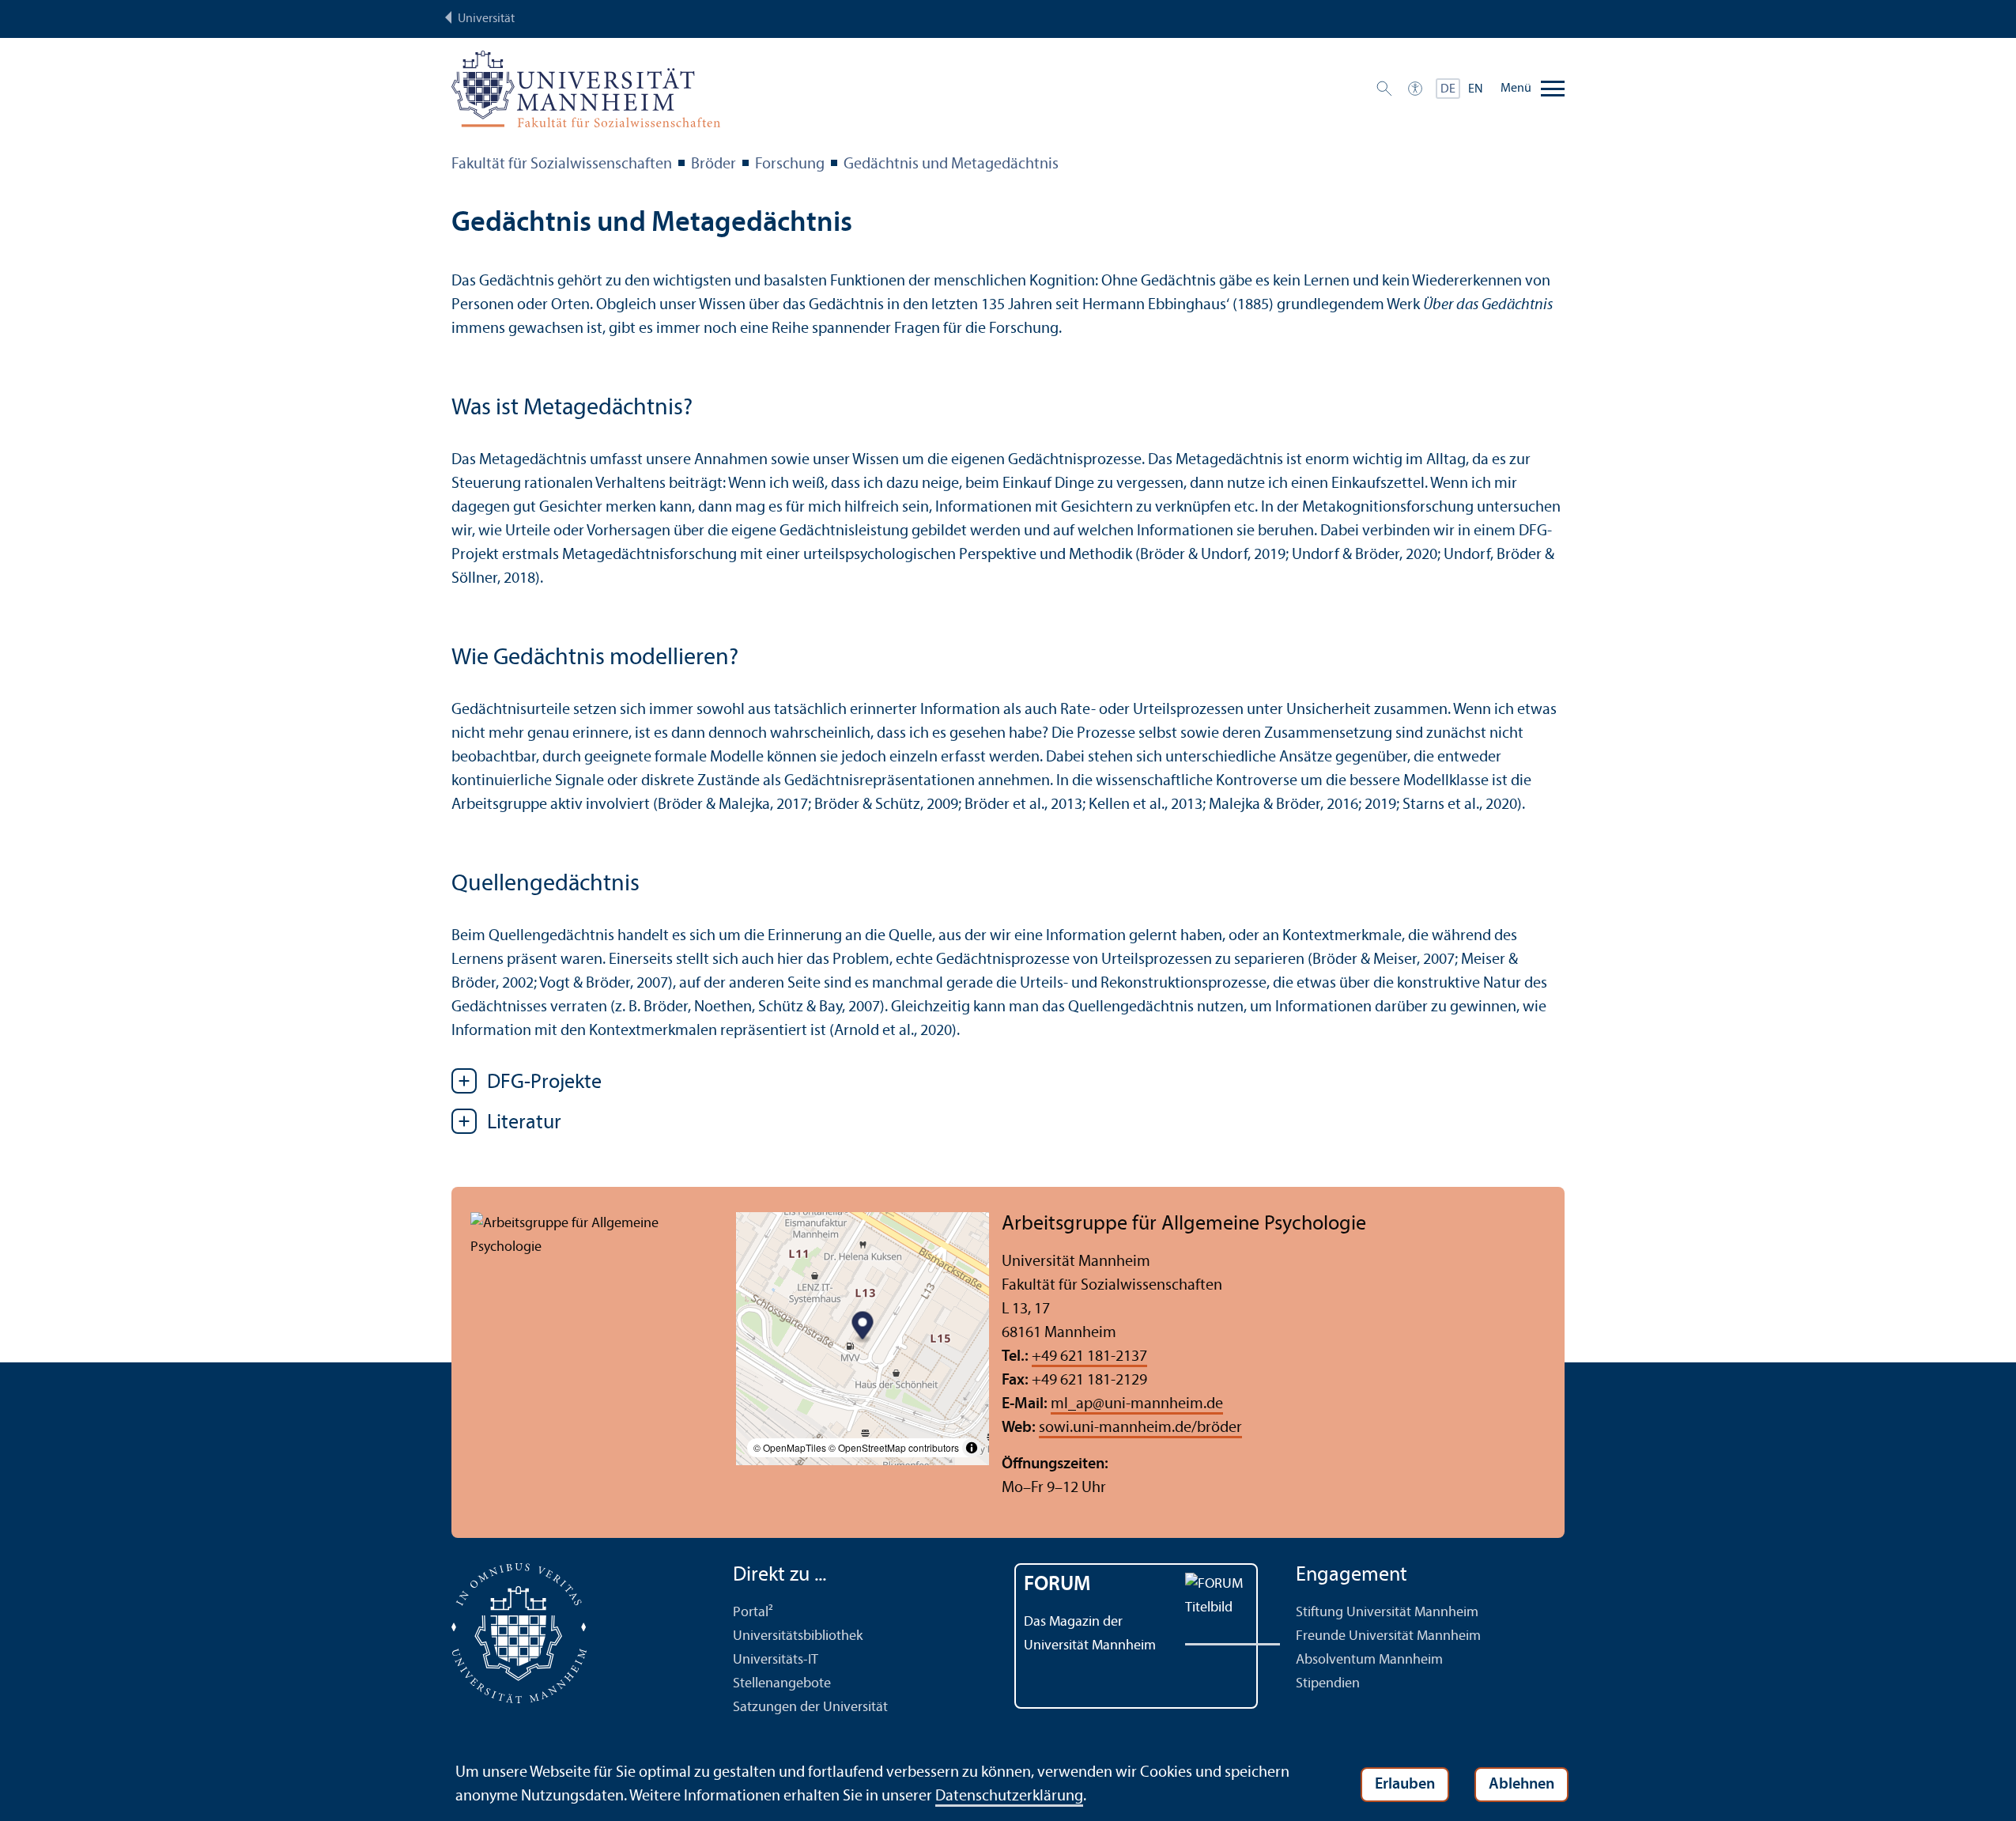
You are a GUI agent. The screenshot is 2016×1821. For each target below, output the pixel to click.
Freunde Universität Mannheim (1388, 1636)
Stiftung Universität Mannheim (1387, 1613)
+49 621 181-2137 (1089, 1357)
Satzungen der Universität (810, 1708)
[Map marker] (863, 1327)
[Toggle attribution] (972, 1448)
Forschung (790, 164)
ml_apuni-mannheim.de (1137, 1404)
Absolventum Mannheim (1369, 1660)
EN (1476, 89)
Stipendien (1328, 1684)
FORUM (1057, 1585)
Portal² (753, 1613)
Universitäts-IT (776, 1660)
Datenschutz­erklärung (1009, 1796)
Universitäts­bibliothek (798, 1636)
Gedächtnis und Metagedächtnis (951, 164)
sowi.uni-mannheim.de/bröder (1140, 1428)
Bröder (714, 164)
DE (1448, 89)
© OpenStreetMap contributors (894, 1447)
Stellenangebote (782, 1684)
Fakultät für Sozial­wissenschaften (562, 164)
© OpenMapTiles (790, 1447)
